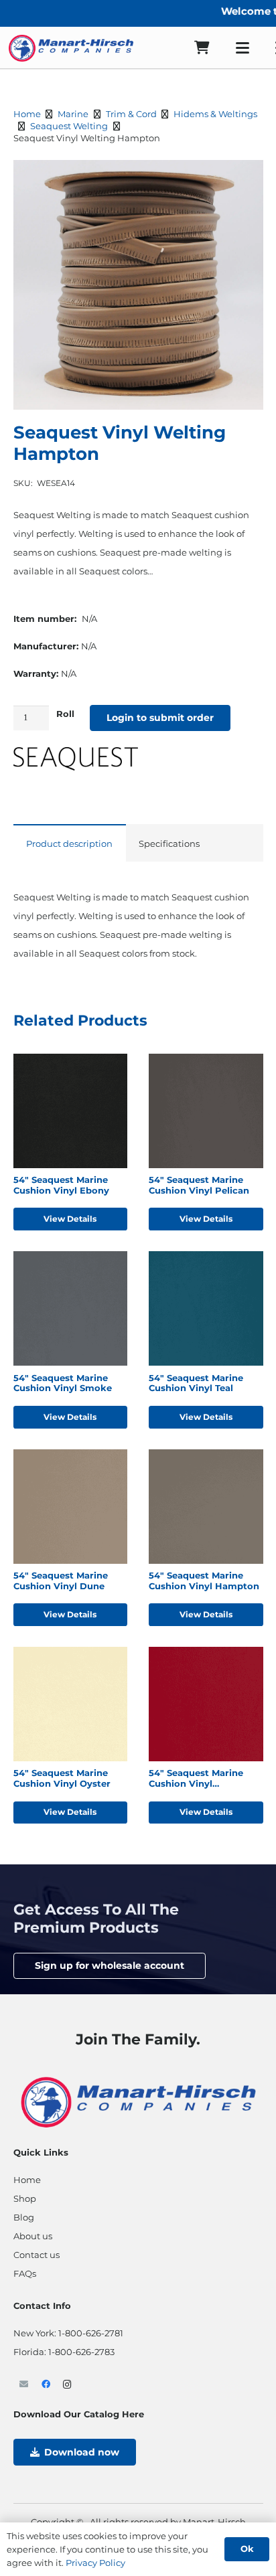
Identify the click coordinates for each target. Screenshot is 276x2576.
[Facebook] (46, 2385)
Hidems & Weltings (215, 114)
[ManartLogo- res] (138, 2100)
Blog (24, 2217)
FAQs (25, 2273)
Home (27, 114)
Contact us (37, 2255)
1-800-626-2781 (91, 2333)
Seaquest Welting (69, 126)
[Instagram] (68, 2385)
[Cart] (202, 48)
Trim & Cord (131, 114)
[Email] (24, 2385)
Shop (25, 2198)
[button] (243, 48)
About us (33, 2236)
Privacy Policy (95, 2563)
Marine (73, 114)
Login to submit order (160, 718)
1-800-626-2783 (81, 2352)
